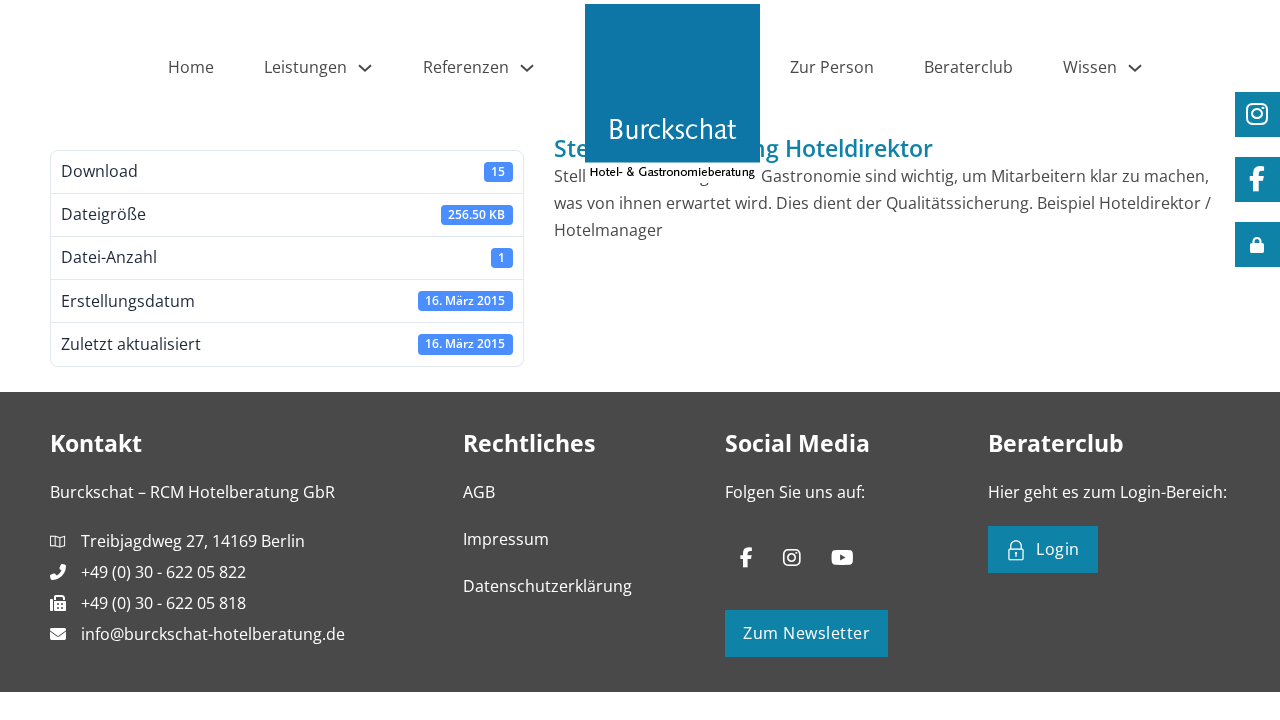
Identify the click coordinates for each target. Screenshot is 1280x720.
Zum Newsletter (806, 633)
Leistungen (305, 67)
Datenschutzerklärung (547, 586)
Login (1058, 549)
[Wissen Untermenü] (1135, 68)
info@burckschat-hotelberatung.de (213, 634)
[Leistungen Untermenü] (365, 68)
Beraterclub (968, 67)
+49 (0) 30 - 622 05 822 (163, 572)
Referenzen (466, 67)
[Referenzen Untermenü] (527, 68)
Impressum (506, 539)
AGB (479, 492)
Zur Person (832, 67)
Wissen (1090, 67)
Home (191, 67)
